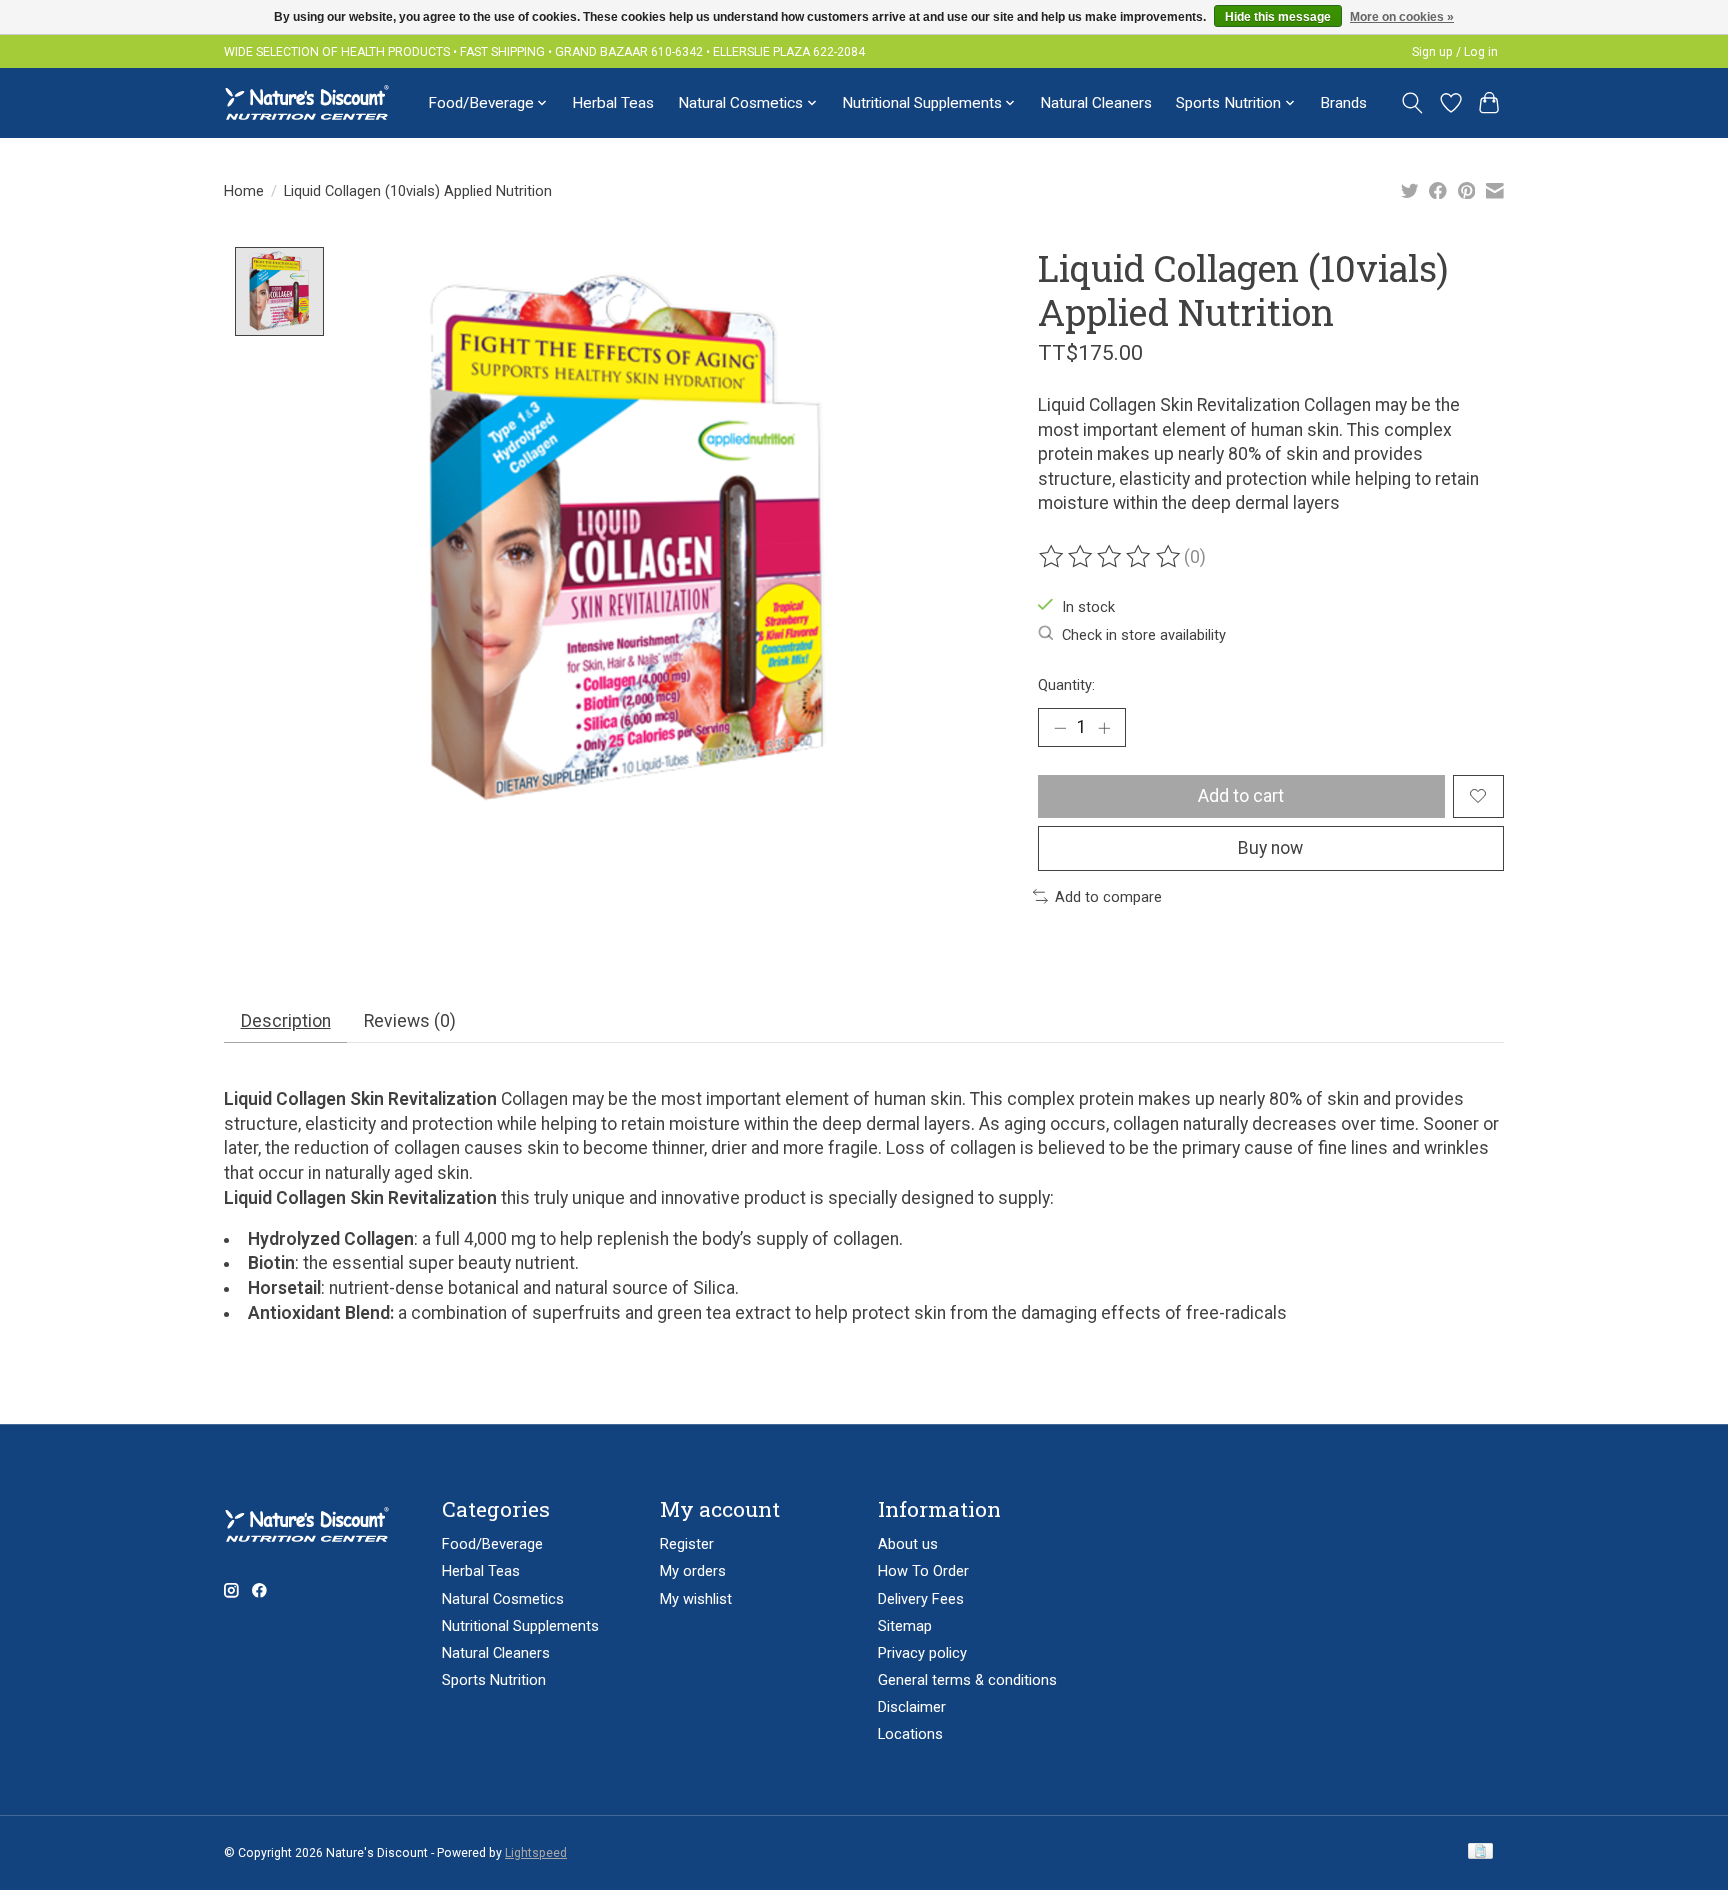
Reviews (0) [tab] (410, 1021)
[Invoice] (1480, 1852)
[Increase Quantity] (1104, 727)
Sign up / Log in (1455, 52)
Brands (1343, 103)
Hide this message (1278, 17)
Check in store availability (1144, 635)
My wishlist (696, 1599)
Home (244, 191)
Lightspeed (536, 1853)
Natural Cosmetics (503, 1599)
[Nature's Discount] (315, 102)
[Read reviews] (1111, 557)
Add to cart (1241, 796)
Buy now (1270, 848)
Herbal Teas (613, 103)
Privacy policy (922, 1653)
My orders (693, 1571)
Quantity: (1066, 685)
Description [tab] (286, 1021)
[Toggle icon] (1412, 103)
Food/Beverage (492, 1544)
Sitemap (905, 1626)
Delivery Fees (921, 1599)
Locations (910, 1734)
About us (908, 1544)
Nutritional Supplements (520, 1626)
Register (687, 1544)
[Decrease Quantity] (1060, 727)
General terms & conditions (967, 1680)
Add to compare (1108, 897)
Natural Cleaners (1096, 103)
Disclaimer (912, 1707)
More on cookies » (1402, 17)
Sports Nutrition (494, 1680)
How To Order (923, 1571)
